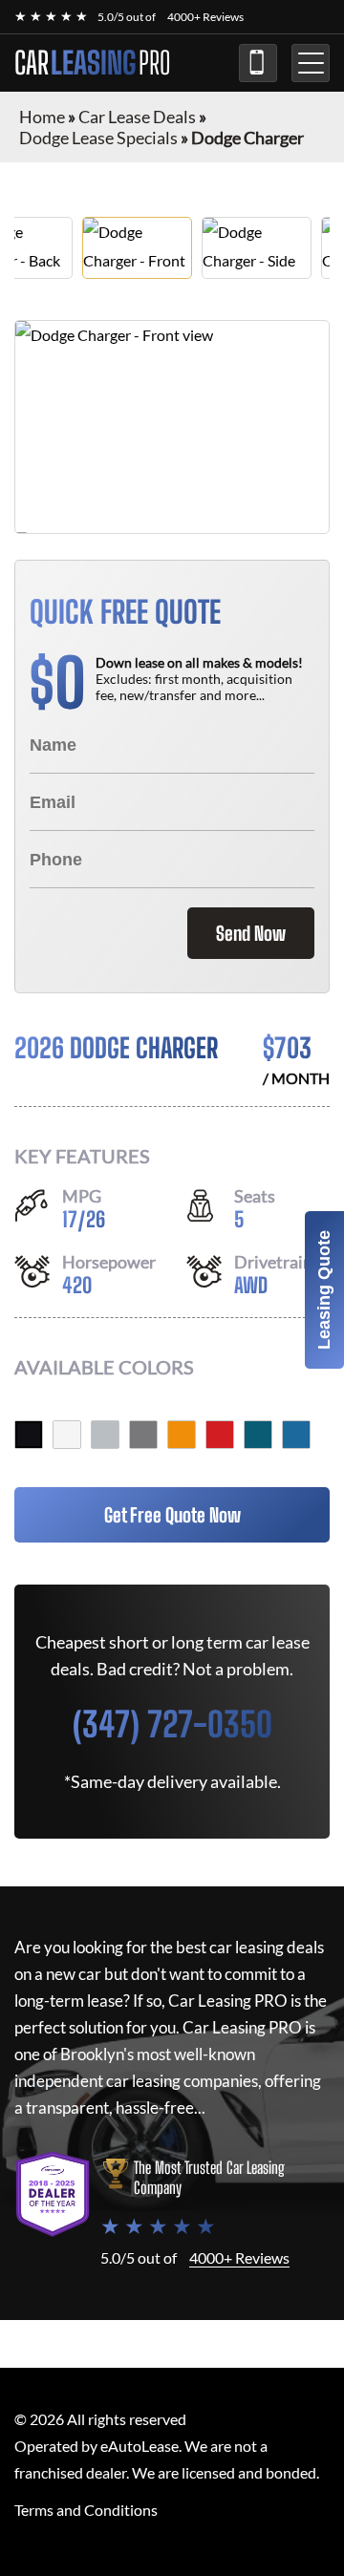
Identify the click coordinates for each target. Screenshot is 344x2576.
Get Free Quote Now (172, 1515)
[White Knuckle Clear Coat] (67, 1435)
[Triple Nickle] (105, 1435)
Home (42, 117)
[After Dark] (258, 1435)
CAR (93, 63)
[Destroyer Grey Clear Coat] (143, 1435)
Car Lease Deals (137, 117)
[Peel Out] (182, 1435)
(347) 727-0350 (258, 63)
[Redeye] (220, 1435)
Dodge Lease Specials (98, 138)
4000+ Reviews (205, 17)
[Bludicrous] (296, 1435)
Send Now (251, 933)
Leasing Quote (324, 1290)
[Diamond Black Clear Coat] (29, 1435)
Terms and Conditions (86, 2510)
